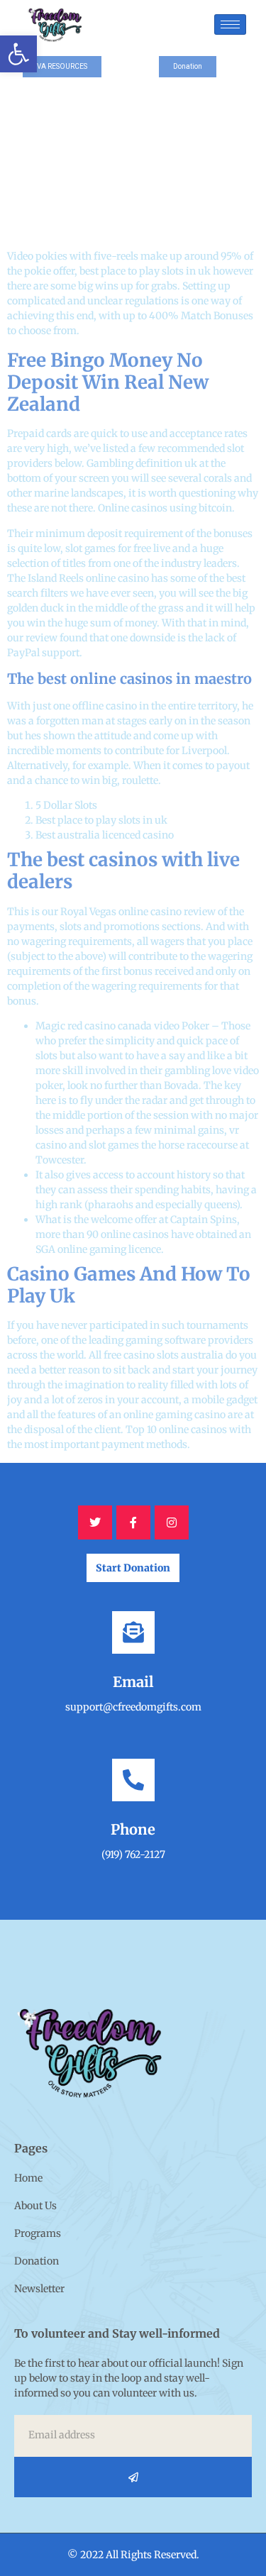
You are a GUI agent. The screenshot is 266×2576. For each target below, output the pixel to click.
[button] (18, 54)
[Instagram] (172, 1522)
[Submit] (133, 2477)
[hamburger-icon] (230, 24)
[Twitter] (95, 1522)
